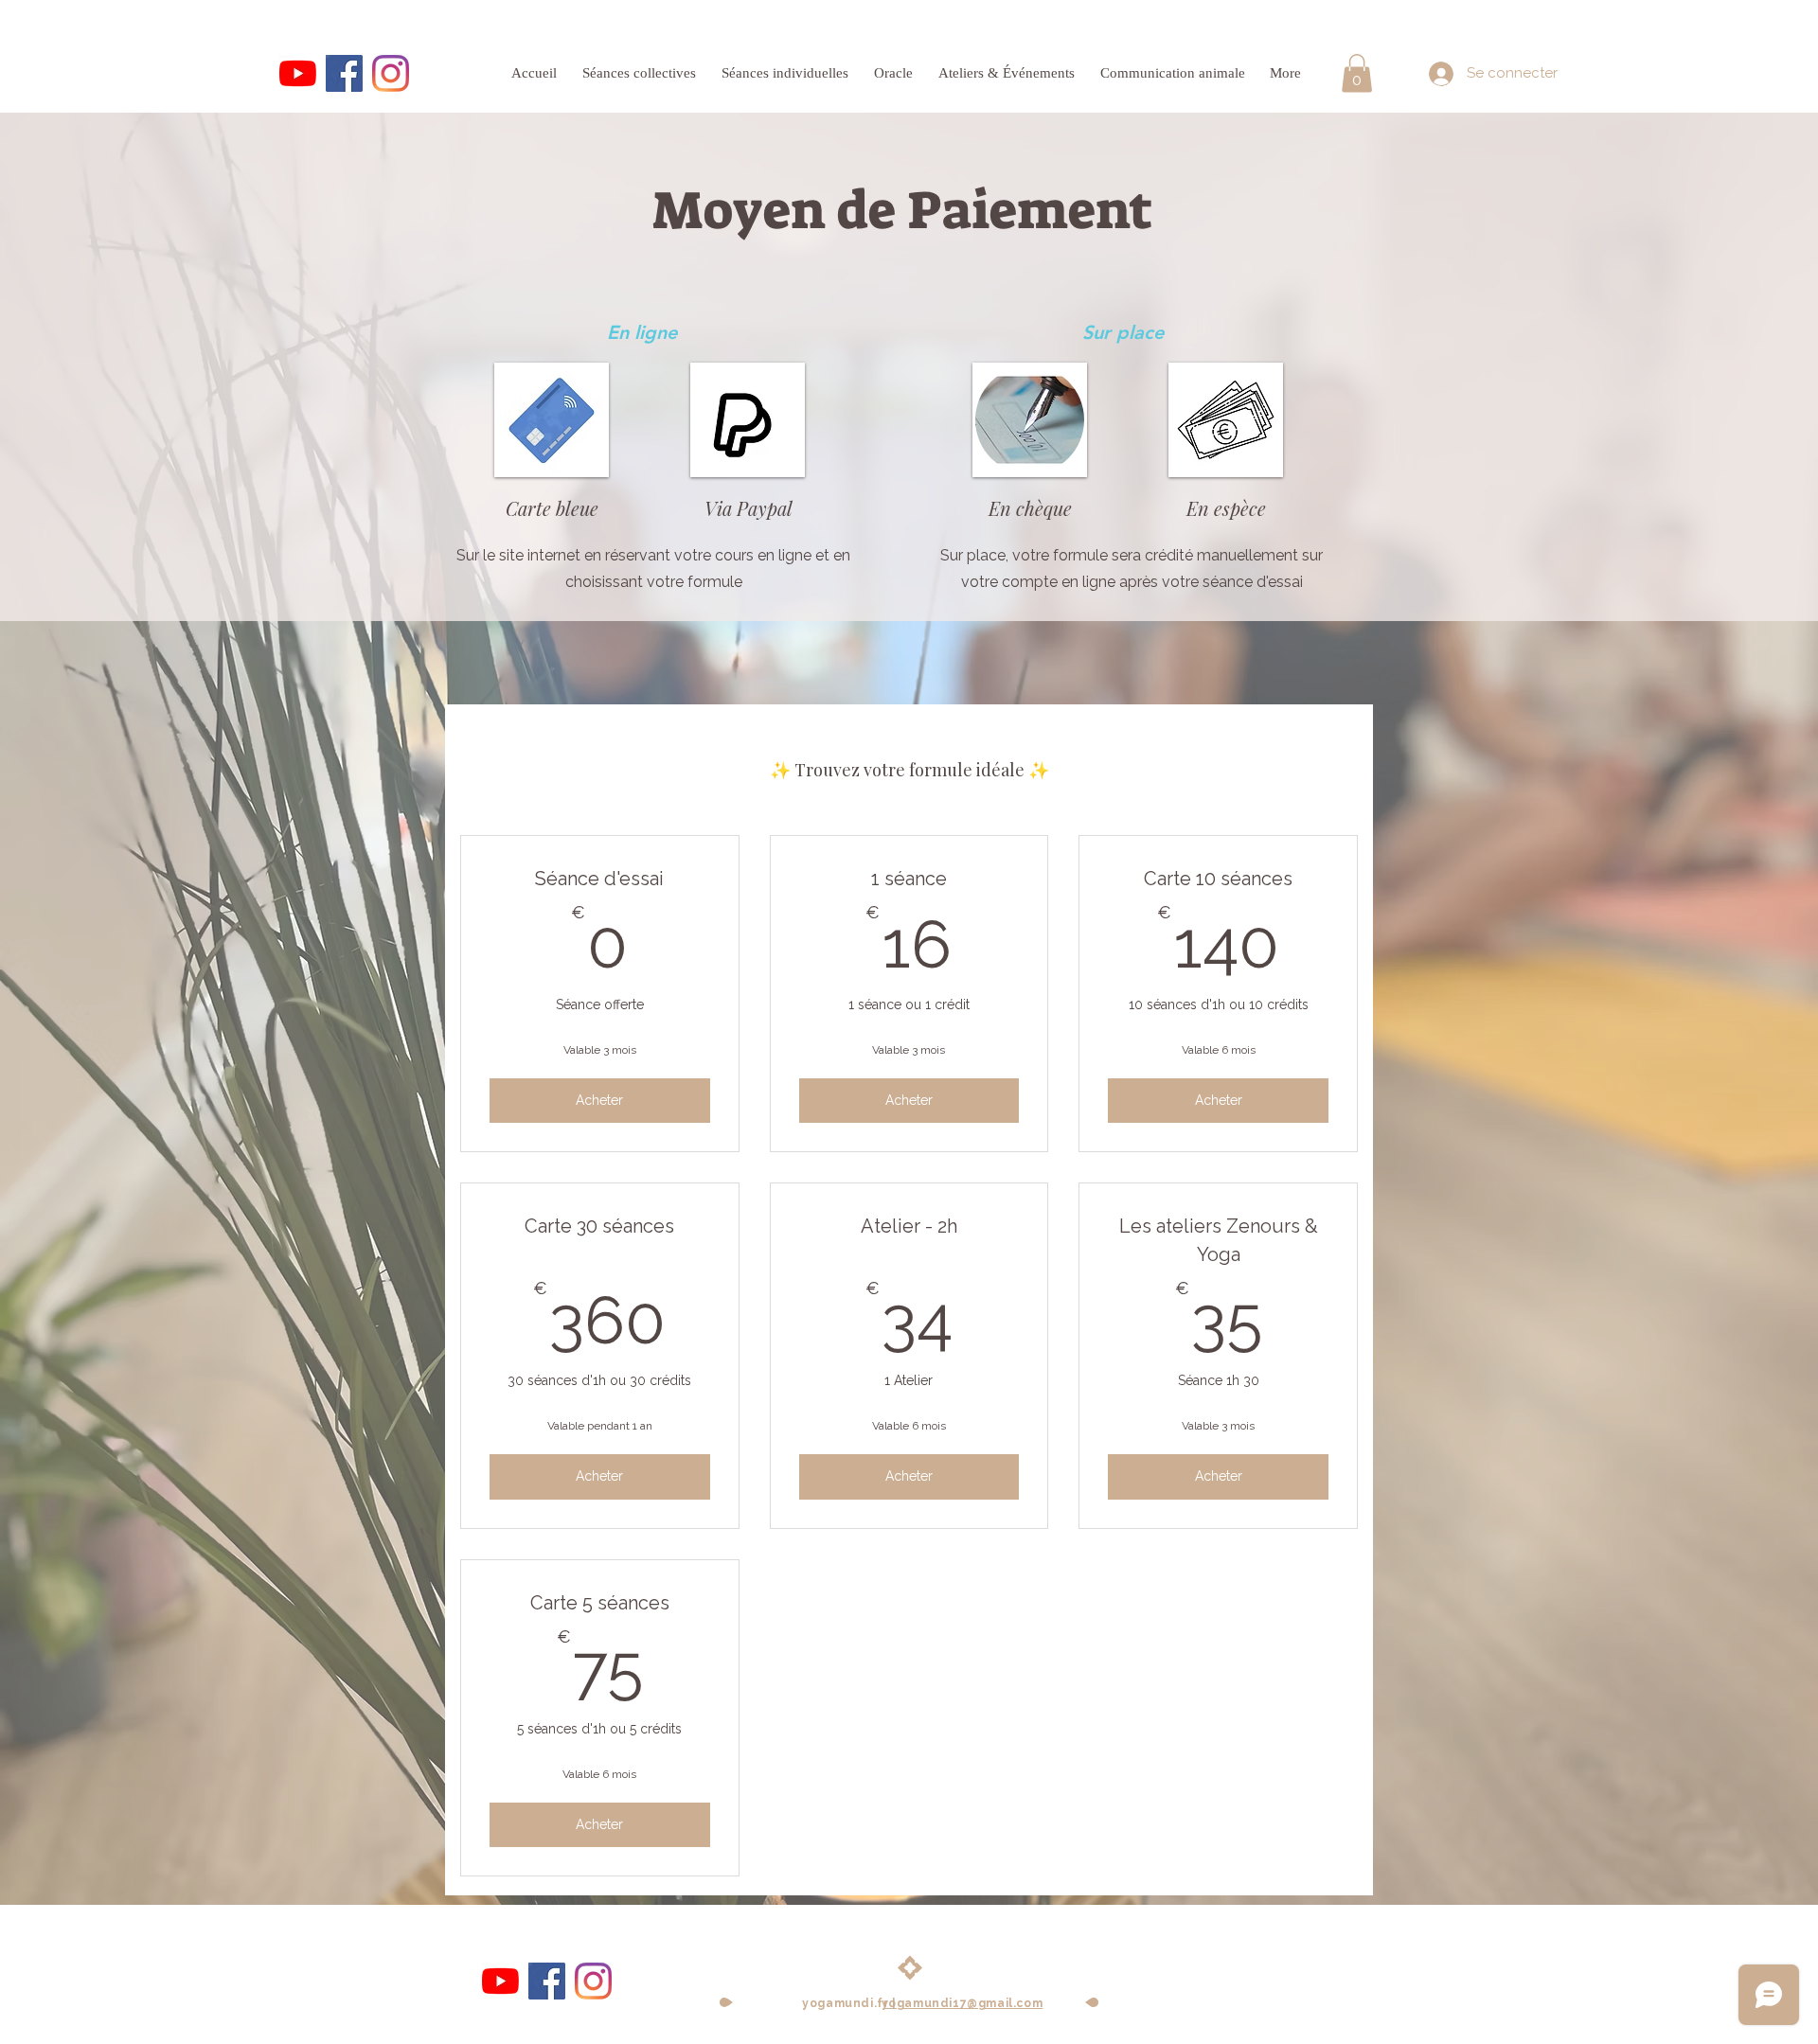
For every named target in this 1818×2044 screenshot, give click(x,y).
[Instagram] (391, 73)
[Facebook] (344, 73)
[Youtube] (298, 73)
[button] (1357, 73)
